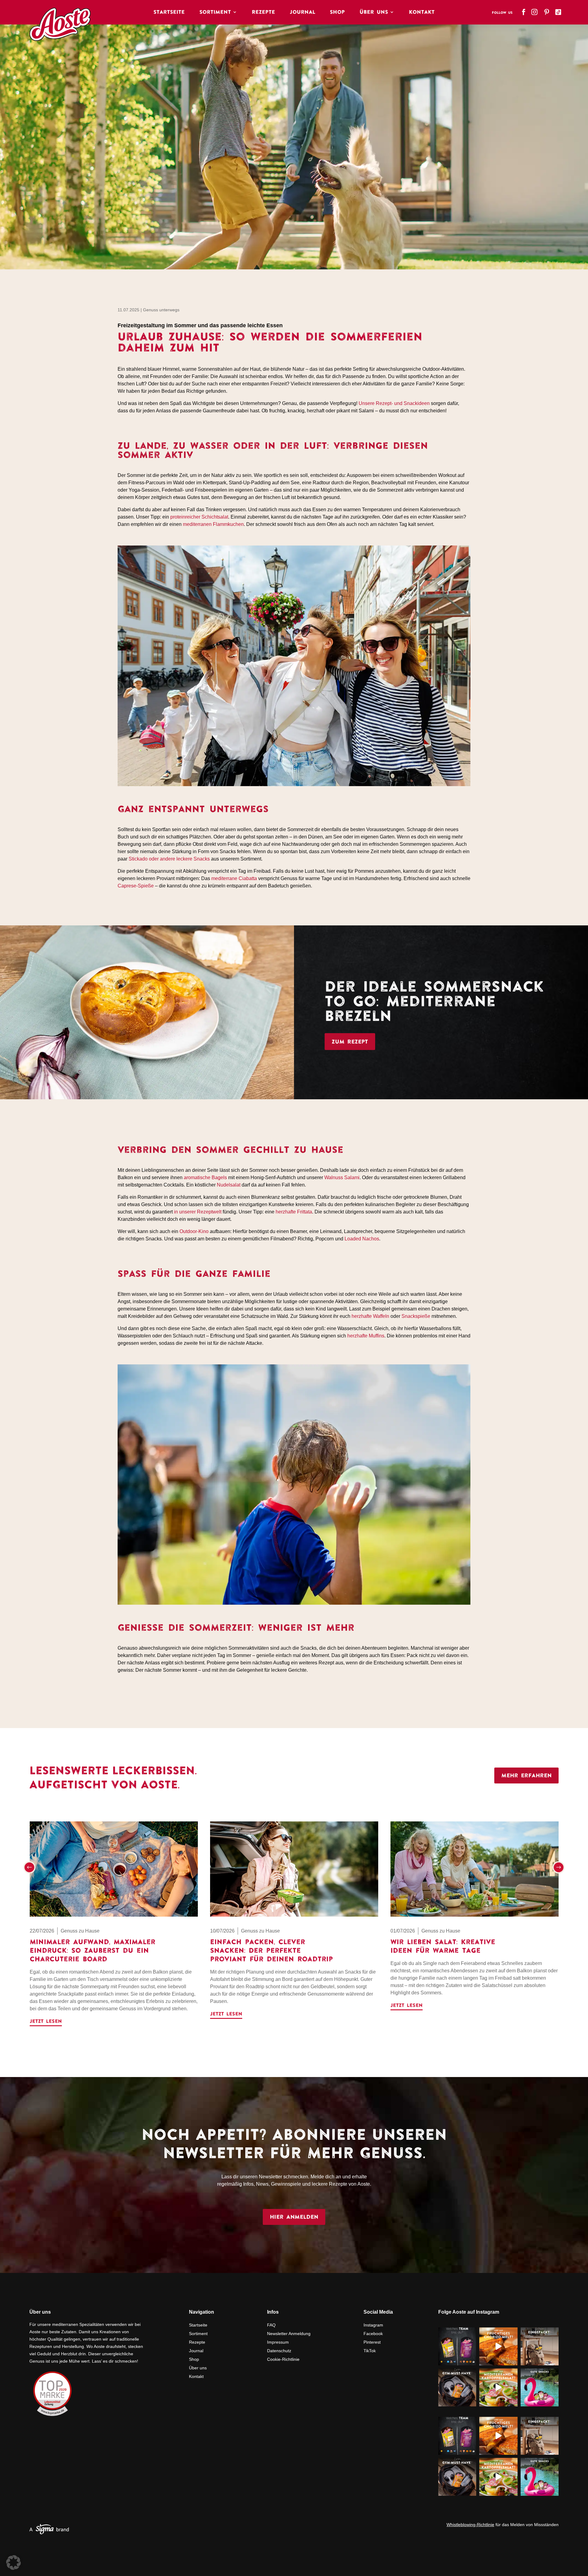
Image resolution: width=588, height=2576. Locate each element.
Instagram (373, 2325)
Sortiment (215, 12)
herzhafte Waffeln (370, 1316)
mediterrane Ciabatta (234, 878)
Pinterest (372, 2342)
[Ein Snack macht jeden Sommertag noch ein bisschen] (540, 2387)
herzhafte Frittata (294, 1212)
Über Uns (374, 12)
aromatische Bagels (205, 1177)
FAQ (271, 2325)
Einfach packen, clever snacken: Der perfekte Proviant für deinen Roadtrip (271, 1950)
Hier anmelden (294, 2217)
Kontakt (422, 12)
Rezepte (263, 12)
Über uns (198, 2368)
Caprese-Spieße (136, 886)
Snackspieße (416, 1316)
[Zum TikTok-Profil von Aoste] (559, 10)
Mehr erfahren (526, 1775)
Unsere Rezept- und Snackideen (394, 403)
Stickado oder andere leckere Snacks (169, 859)
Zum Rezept (350, 1042)
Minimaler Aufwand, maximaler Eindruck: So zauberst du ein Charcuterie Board (92, 1950)
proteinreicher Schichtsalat (199, 517)
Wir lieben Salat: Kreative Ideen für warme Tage (443, 1946)
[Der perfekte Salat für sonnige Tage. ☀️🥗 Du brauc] (498, 2387)
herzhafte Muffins (366, 1336)
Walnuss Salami (342, 1177)
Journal (302, 12)
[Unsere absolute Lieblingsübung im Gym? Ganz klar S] (457, 2387)
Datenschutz (279, 2351)
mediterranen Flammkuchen (213, 524)
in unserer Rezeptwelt (198, 1212)
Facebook (373, 2334)
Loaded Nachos (362, 1239)
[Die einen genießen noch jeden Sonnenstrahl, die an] (457, 2346)
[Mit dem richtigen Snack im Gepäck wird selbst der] (540, 2346)
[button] (29, 1867)
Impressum (278, 2342)
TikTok (370, 2351)
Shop (337, 12)
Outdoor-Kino (194, 1231)
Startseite (169, 12)
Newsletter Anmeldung (289, 2334)
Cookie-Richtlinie (283, 2359)
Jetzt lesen (46, 2021)
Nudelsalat (229, 1185)
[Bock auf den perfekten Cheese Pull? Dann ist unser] (498, 2346)
